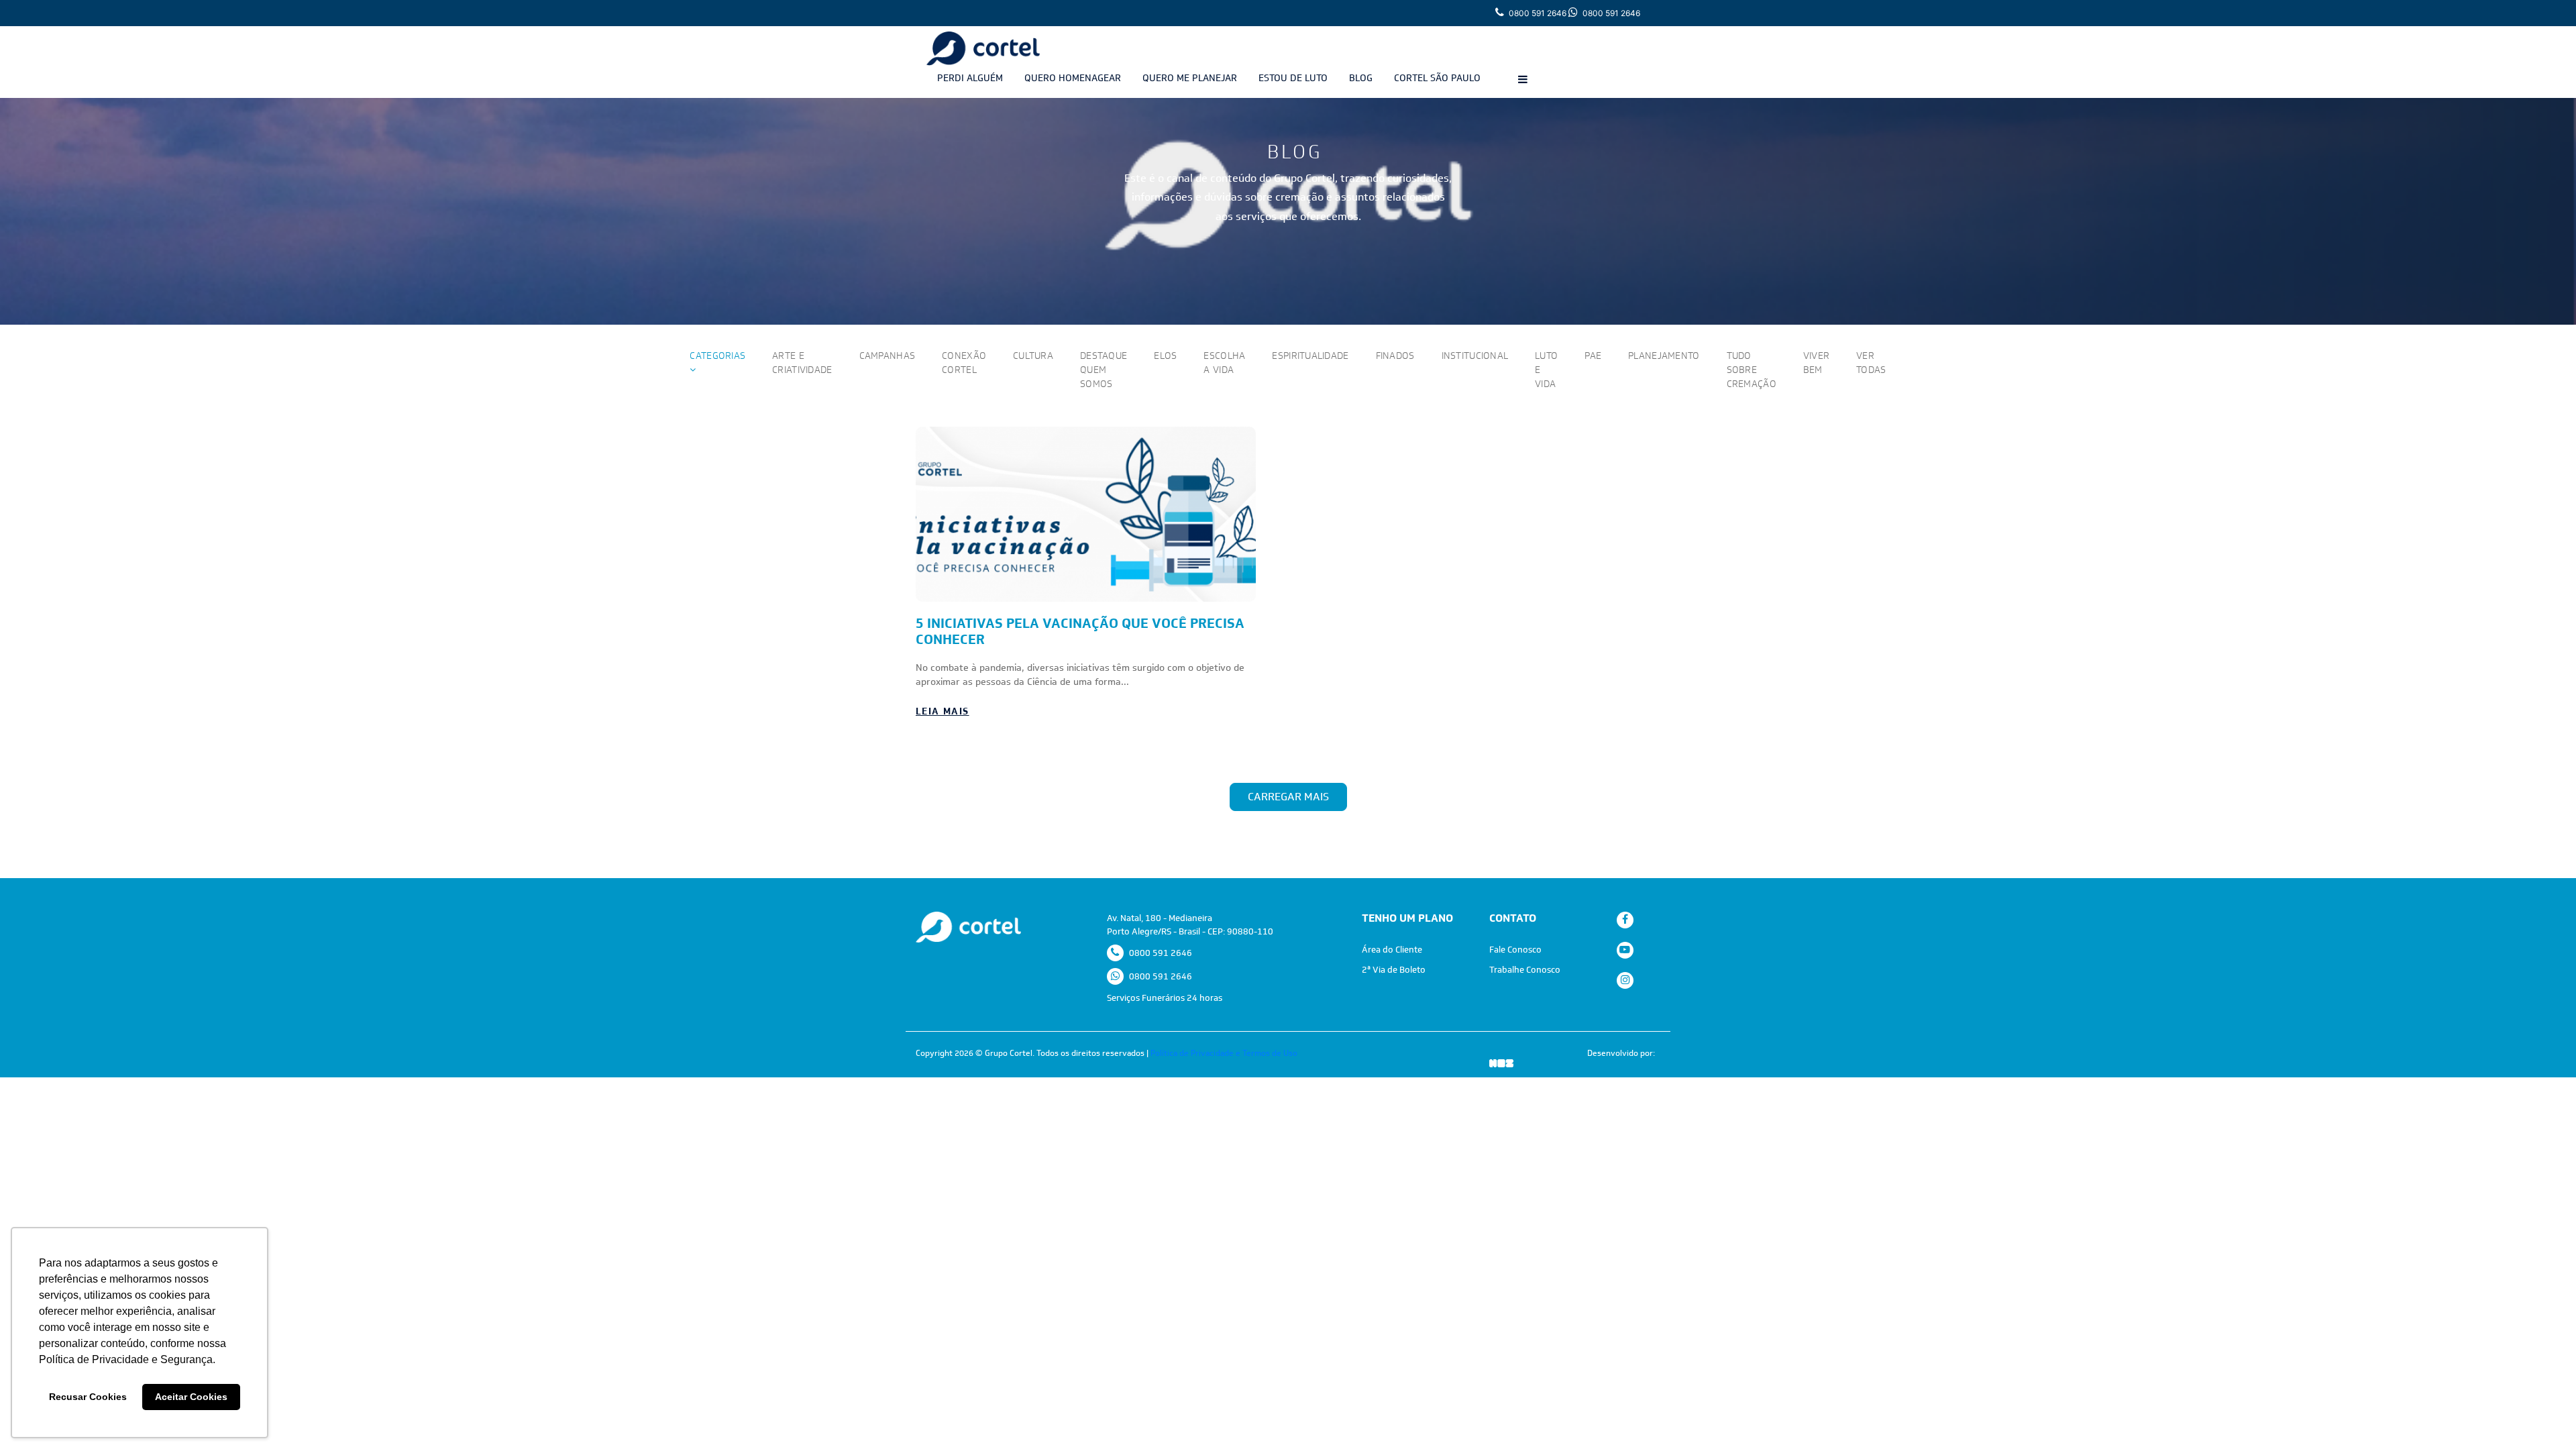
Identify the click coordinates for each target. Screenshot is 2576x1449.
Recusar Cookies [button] (88, 1397)
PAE (1593, 356)
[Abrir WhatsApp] (2542, 1415)
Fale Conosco (1515, 950)
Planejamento (1664, 356)
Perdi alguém (970, 78)
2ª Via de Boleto (1394, 970)
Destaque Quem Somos (1104, 370)
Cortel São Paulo (1437, 78)
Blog (1361, 78)
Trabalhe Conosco (1525, 970)
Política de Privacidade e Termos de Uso (1224, 1053)
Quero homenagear (1073, 78)
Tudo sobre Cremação (1752, 370)
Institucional (1475, 356)
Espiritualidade (1310, 356)
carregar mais (1288, 797)
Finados (1395, 356)
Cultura (1033, 356)
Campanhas (888, 356)
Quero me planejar (1190, 78)
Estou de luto (1293, 78)
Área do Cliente (1392, 950)
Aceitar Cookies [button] (191, 1397)
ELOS (1165, 356)
